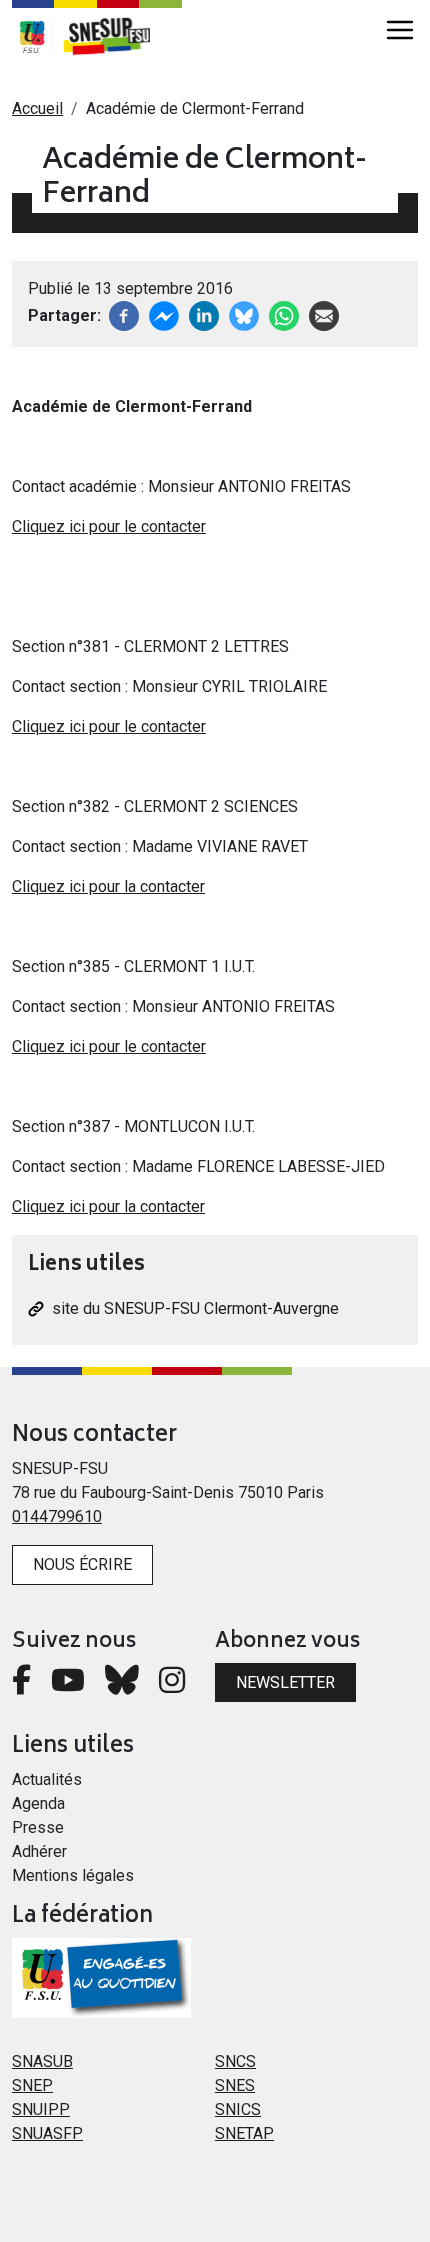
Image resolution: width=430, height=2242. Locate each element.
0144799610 (57, 1516)
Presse (38, 1827)
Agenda (38, 1803)
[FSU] (32, 36)
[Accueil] (117, 36)
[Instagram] (172, 1685)
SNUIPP (41, 2109)
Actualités (47, 1779)
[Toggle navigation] (400, 30)
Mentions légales (73, 1875)
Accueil (37, 108)
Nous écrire (82, 1564)
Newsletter (285, 1682)
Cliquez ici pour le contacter (109, 526)
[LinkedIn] (204, 314)
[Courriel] (324, 314)
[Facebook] (124, 314)
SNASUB (42, 2061)
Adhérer (39, 1851)
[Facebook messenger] (164, 314)
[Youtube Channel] (68, 1685)
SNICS (238, 2109)
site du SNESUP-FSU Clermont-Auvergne (195, 1308)
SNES (235, 2085)
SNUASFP (47, 2133)
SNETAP (244, 2133)
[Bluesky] (122, 1685)
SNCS (235, 2061)
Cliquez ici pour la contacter (108, 886)
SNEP (32, 2085)
